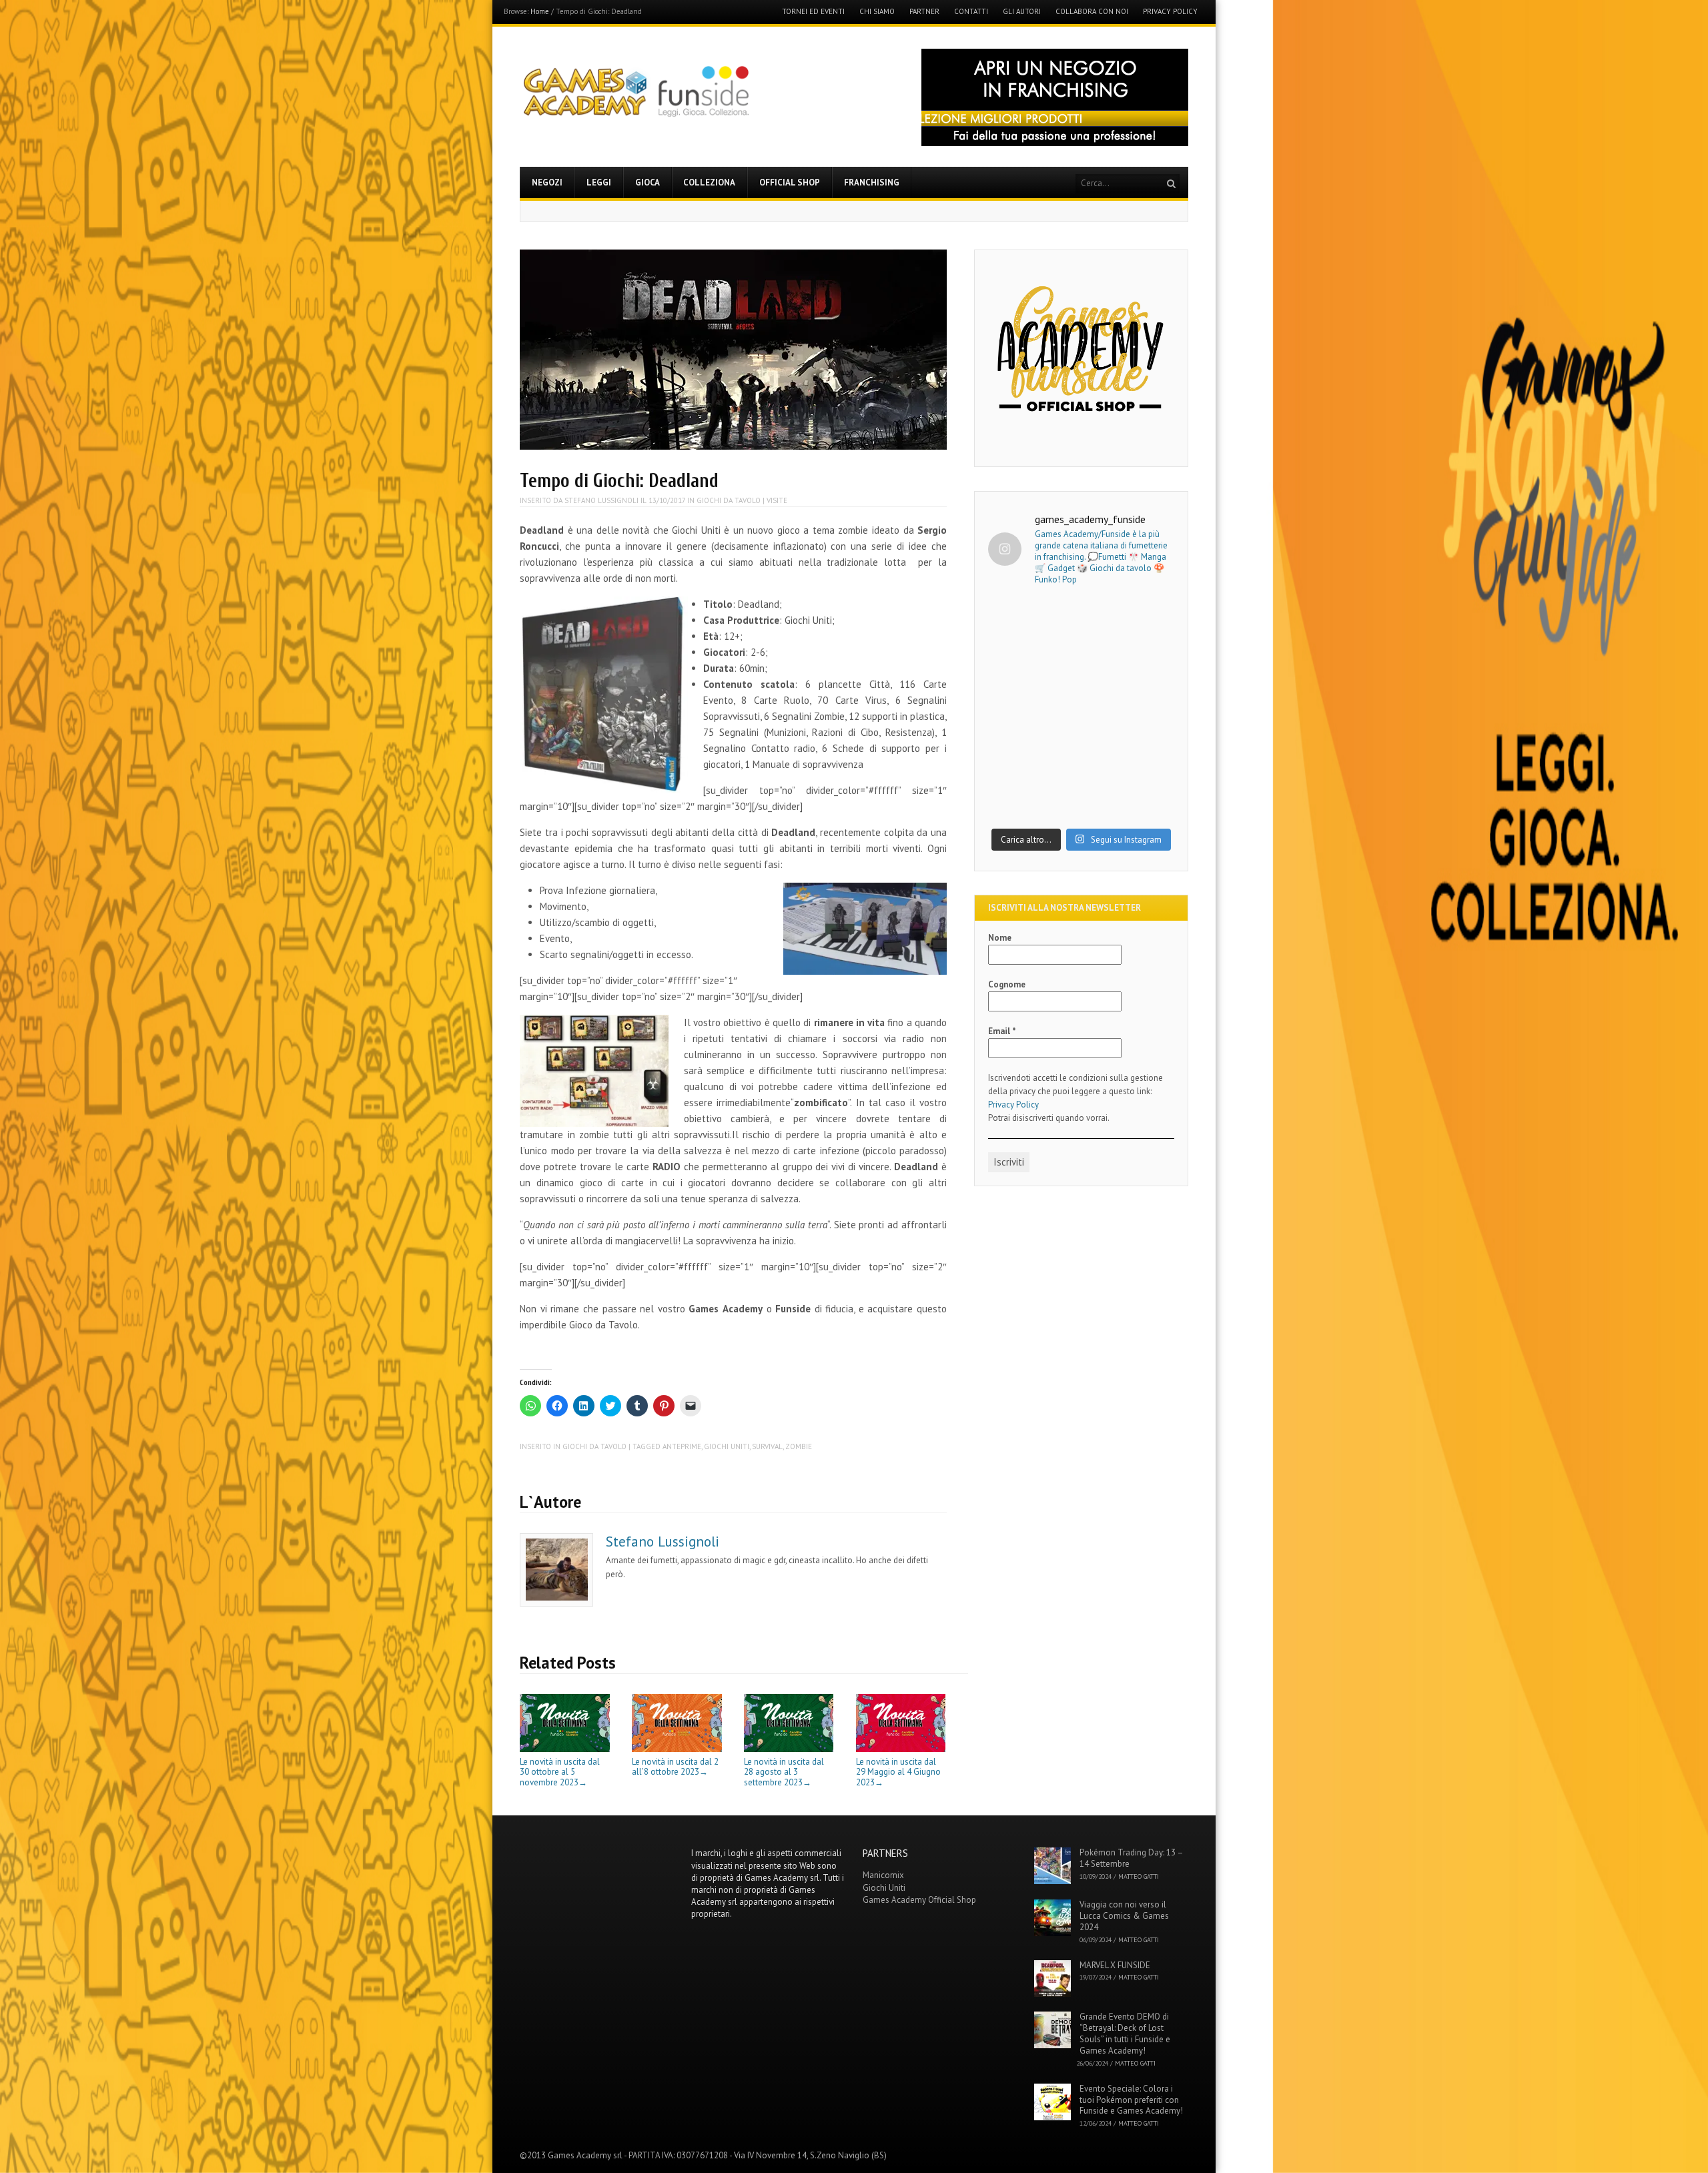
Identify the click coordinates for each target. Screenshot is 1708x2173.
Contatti (971, 12)
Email (1002, 1031)
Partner (924, 12)
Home (540, 11)
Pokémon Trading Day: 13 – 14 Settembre (1131, 1858)
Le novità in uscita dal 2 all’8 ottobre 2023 (675, 1767)
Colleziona (709, 182)
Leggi (599, 182)
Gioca (648, 182)
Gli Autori (1022, 12)
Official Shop (790, 182)
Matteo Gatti (1139, 1876)
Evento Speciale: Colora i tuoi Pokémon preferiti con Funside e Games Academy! (1131, 2100)
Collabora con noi (1092, 12)
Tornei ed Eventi (813, 12)
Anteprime (682, 1446)
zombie (799, 1446)
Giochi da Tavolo (729, 500)
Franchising (872, 182)
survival (767, 1446)
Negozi (547, 182)
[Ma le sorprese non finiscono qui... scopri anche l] (1081, 654)
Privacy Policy (1170, 12)
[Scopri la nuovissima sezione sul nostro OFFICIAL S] (1081, 765)
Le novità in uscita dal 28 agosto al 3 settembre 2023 (784, 1772)
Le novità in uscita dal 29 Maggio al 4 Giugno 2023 (898, 1772)
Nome (1000, 938)
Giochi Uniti (727, 1446)
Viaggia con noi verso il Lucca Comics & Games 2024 (1124, 1916)
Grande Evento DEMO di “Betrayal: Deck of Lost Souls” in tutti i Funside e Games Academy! (1125, 2034)
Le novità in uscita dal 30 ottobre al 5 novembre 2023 (560, 1772)
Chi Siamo (877, 12)
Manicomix (883, 1875)
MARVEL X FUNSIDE (1115, 1965)
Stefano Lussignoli (601, 500)
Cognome (1007, 984)
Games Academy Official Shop (919, 1900)
